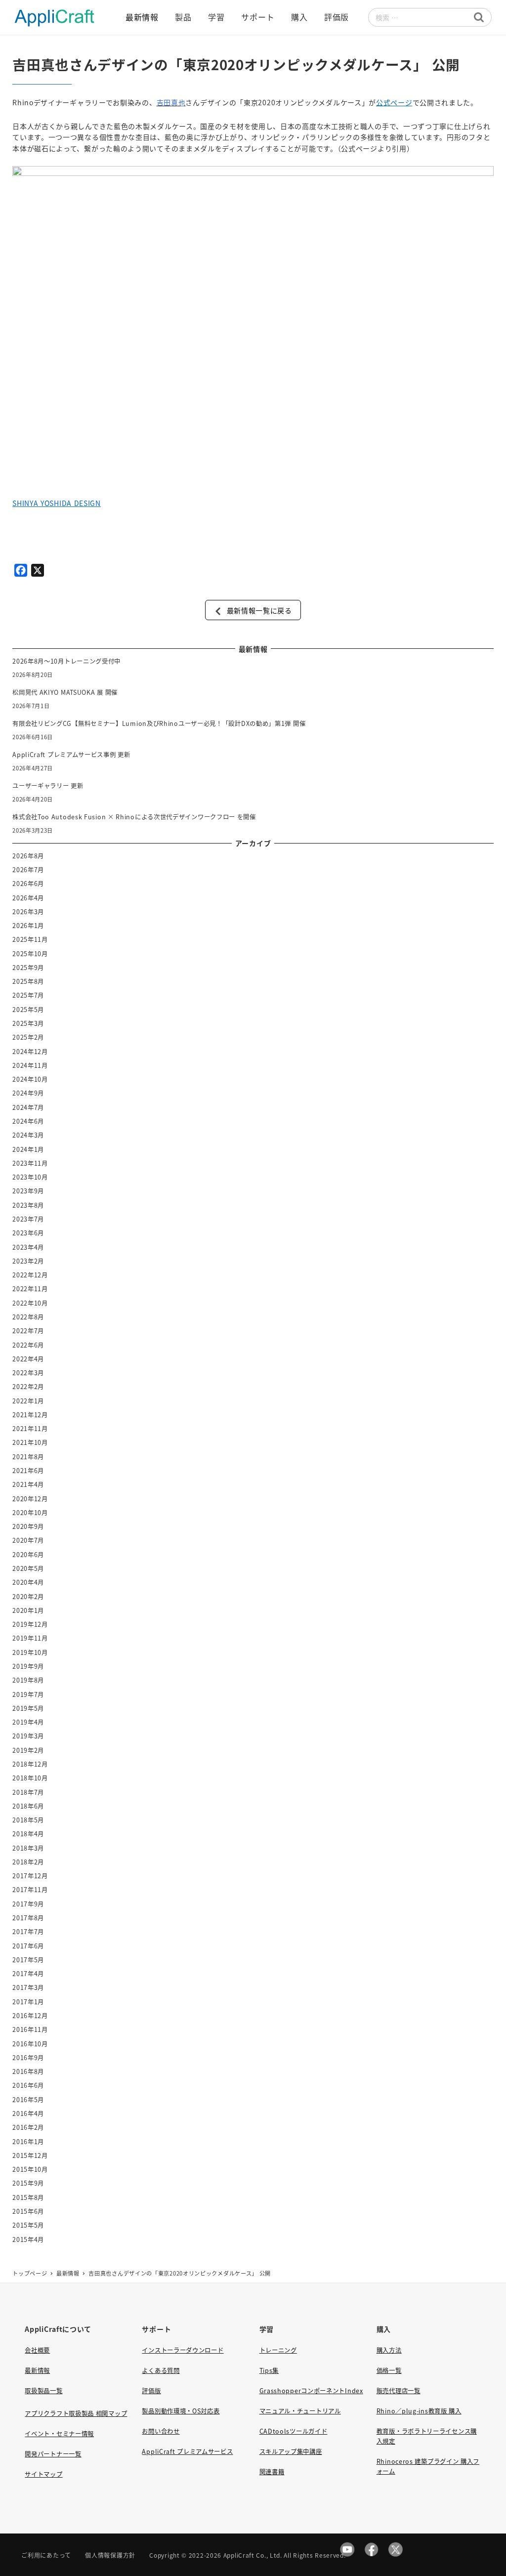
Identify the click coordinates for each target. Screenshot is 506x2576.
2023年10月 (30, 1177)
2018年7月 (28, 1792)
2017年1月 (28, 2002)
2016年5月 (28, 2100)
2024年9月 (28, 1093)
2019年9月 (28, 1666)
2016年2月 (28, 2127)
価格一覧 (389, 2370)
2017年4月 (28, 1974)
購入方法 (389, 2350)
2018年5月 (28, 1820)
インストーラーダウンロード (183, 2350)
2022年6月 (28, 1345)
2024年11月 (30, 1065)
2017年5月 (28, 1960)
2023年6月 (28, 1233)
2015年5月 (28, 2225)
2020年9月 (28, 1526)
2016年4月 (28, 2113)
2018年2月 (28, 1862)
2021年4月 (28, 1484)
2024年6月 (28, 1121)
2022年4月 (28, 1359)
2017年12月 (30, 1876)
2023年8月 (28, 1205)
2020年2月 (28, 1597)
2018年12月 (30, 1764)
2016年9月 (28, 2058)
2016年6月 (28, 2085)
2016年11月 (30, 2029)
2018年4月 (28, 1834)
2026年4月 (28, 898)
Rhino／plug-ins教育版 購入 (419, 2411)
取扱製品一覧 (43, 2391)
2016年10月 (30, 2044)
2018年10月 (30, 1778)
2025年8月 (28, 981)
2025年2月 (28, 1037)
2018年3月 (28, 1848)
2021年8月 (28, 1457)
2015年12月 (30, 2155)
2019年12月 (30, 1624)
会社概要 (37, 2350)
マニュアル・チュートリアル (300, 2411)
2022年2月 (28, 1387)
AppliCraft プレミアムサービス (187, 2451)
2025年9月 (28, 968)
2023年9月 (28, 1191)
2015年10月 (30, 2169)
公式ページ (394, 102)
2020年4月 (28, 1582)
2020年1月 (28, 1610)
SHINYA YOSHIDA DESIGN (57, 503)
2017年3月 (28, 1987)
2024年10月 (30, 1079)
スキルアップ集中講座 (291, 2451)
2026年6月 (28, 884)
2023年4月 (28, 1247)
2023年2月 (28, 1261)
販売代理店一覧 (399, 2391)
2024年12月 (30, 1052)
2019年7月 (28, 1694)
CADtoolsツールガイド (294, 2431)
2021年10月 (30, 1442)
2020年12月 (30, 1499)
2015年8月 (28, 2197)
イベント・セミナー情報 (59, 2434)
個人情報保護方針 (110, 2555)
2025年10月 (30, 954)
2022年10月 (30, 1303)
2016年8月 (28, 2071)
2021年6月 (28, 1471)
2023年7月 (28, 1219)
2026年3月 (28, 912)
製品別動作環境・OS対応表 (181, 2411)
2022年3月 (28, 1373)
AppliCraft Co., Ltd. (253, 2555)
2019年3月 (28, 1736)
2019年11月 (30, 1638)
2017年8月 (28, 1918)
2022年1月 (28, 1401)
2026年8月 (28, 856)
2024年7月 (28, 1107)
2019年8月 (28, 1680)
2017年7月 (28, 1932)
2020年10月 (30, 1513)
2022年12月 (30, 1275)
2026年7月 (28, 870)
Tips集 (269, 2370)
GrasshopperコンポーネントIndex (311, 2391)
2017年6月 (28, 1946)
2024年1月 (28, 1149)
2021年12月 (30, 1415)
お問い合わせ (161, 2431)
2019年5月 (28, 1708)
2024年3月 (28, 1135)
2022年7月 (28, 1331)
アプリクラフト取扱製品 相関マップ (76, 2413)
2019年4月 (28, 1722)
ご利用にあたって (46, 2555)
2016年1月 (28, 2142)
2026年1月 (28, 926)
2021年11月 (30, 1429)
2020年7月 (28, 1540)
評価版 (151, 2391)
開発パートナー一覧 (53, 2454)
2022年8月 (28, 1317)
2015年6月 (28, 2211)
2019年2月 (28, 1750)
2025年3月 (28, 1023)
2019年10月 (30, 1652)
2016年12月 (30, 2016)
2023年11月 (30, 1163)
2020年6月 (28, 1555)
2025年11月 (30, 939)
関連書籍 (272, 2472)
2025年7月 (28, 995)
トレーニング (278, 2350)
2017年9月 (28, 1904)
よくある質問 (161, 2370)
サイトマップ (43, 2474)
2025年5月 (28, 1010)
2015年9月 (28, 2183)
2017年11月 (30, 1890)
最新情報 (37, 2370)
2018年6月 (28, 1806)
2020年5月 (28, 1568)
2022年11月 (30, 1289)
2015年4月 (28, 2239)
